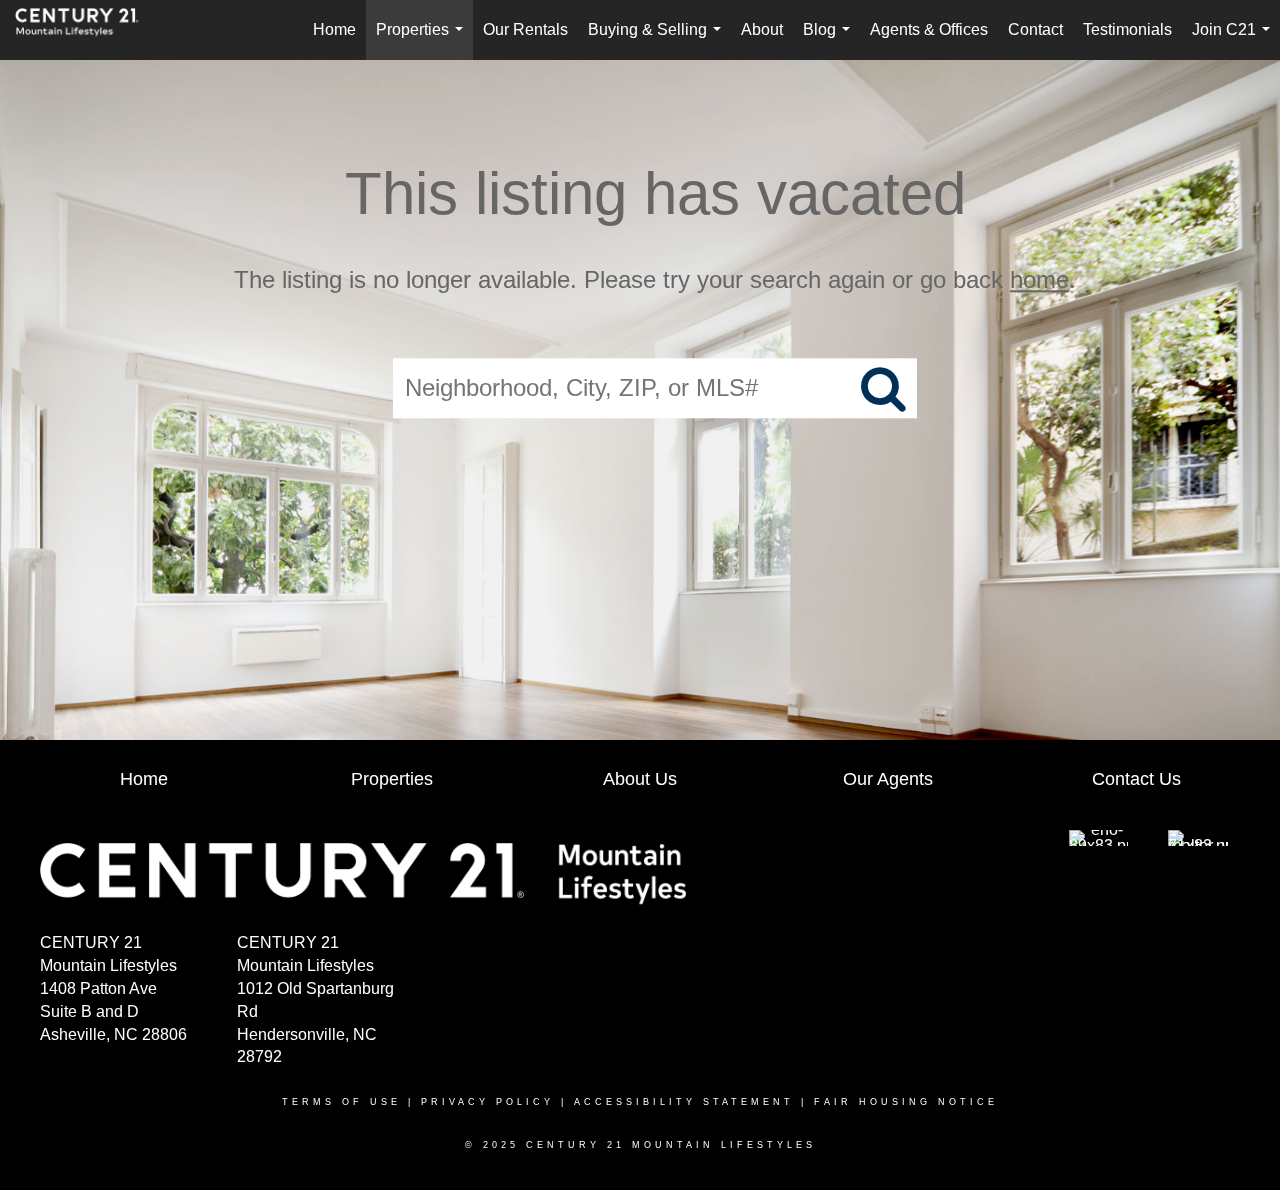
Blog (830, 40)
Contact (1035, 29)
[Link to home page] (87, 30)
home (1039, 279)
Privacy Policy (487, 1102)
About (762, 29)
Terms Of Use (341, 1102)
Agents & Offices (929, 29)
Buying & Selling (658, 40)
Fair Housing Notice (906, 1102)
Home (334, 29)
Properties (423, 40)
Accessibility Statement (684, 1102)
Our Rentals (525, 29)
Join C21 (1235, 40)
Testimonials (1127, 29)
